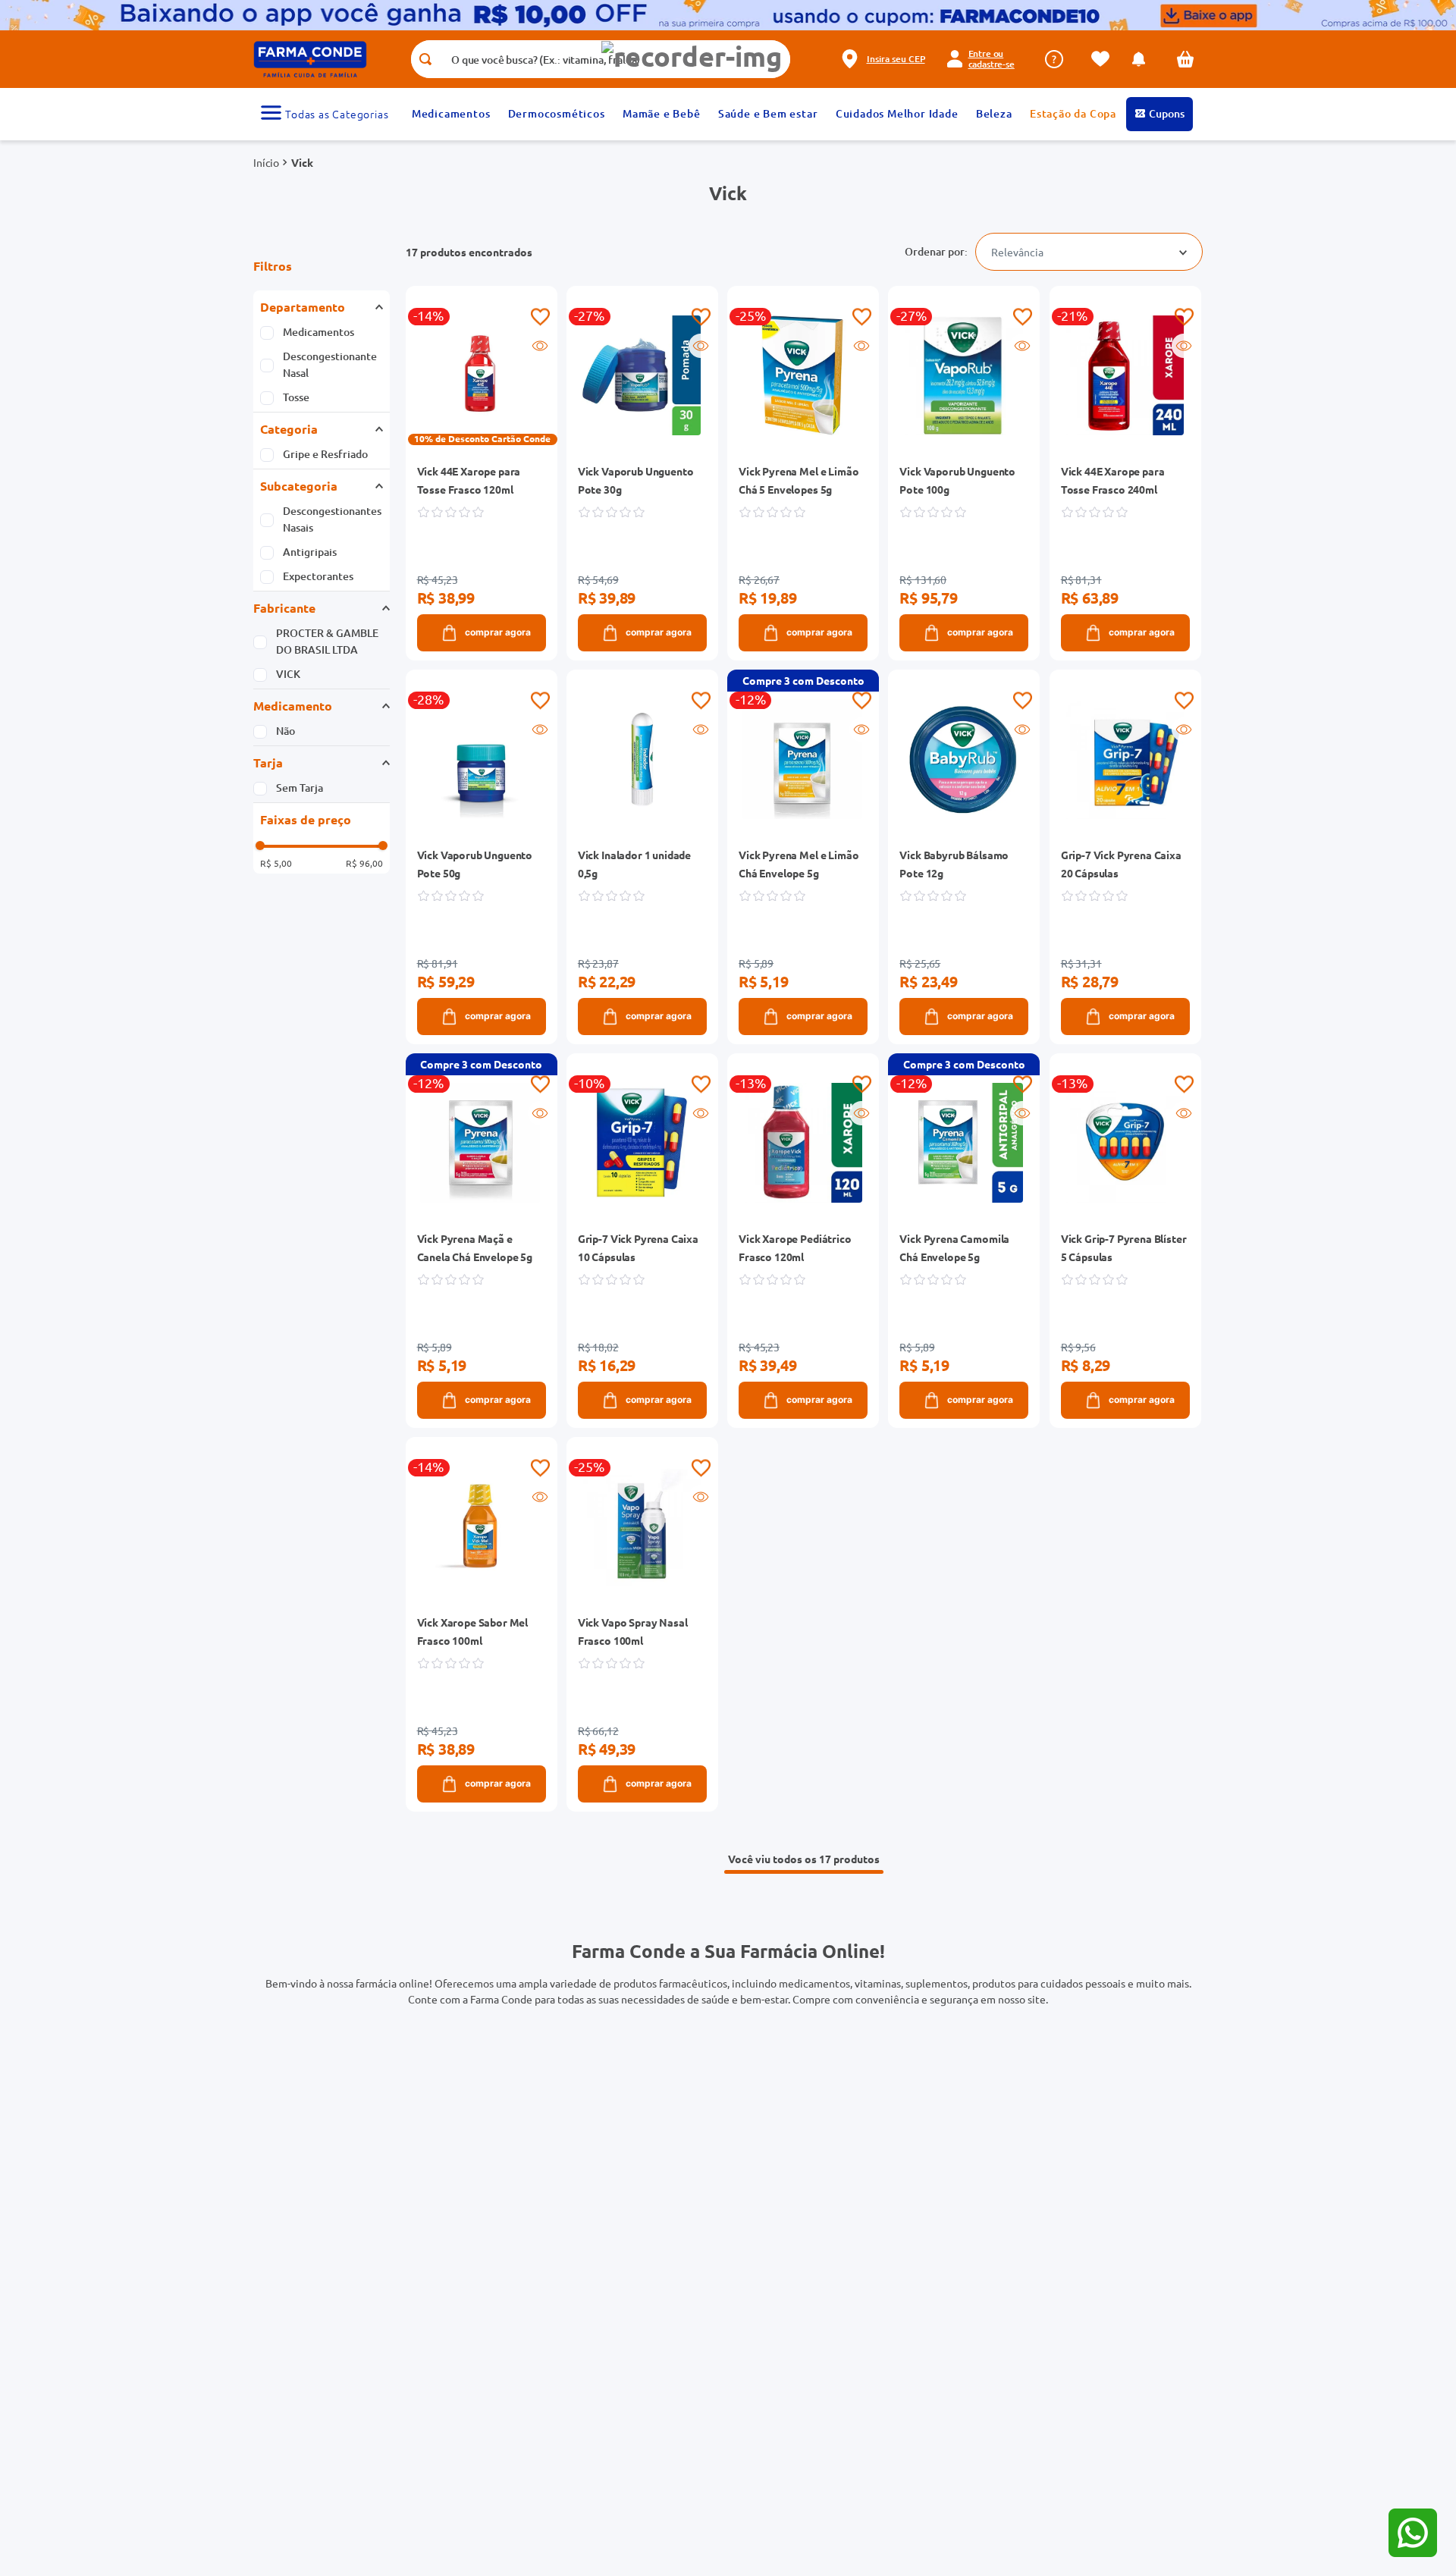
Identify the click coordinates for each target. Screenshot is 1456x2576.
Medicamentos (318, 332)
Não (286, 731)
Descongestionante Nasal (330, 364)
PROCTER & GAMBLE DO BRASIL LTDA (327, 641)
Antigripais (310, 552)
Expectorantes (318, 576)
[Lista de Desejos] (1104, 59)
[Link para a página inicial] (266, 162)
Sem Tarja (300, 788)
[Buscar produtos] (425, 59)
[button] (692, 56)
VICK (288, 674)
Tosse (296, 397)
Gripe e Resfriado (325, 454)
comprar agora (498, 632)
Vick (302, 162)
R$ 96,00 (364, 863)
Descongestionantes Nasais (332, 519)
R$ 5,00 (276, 863)
